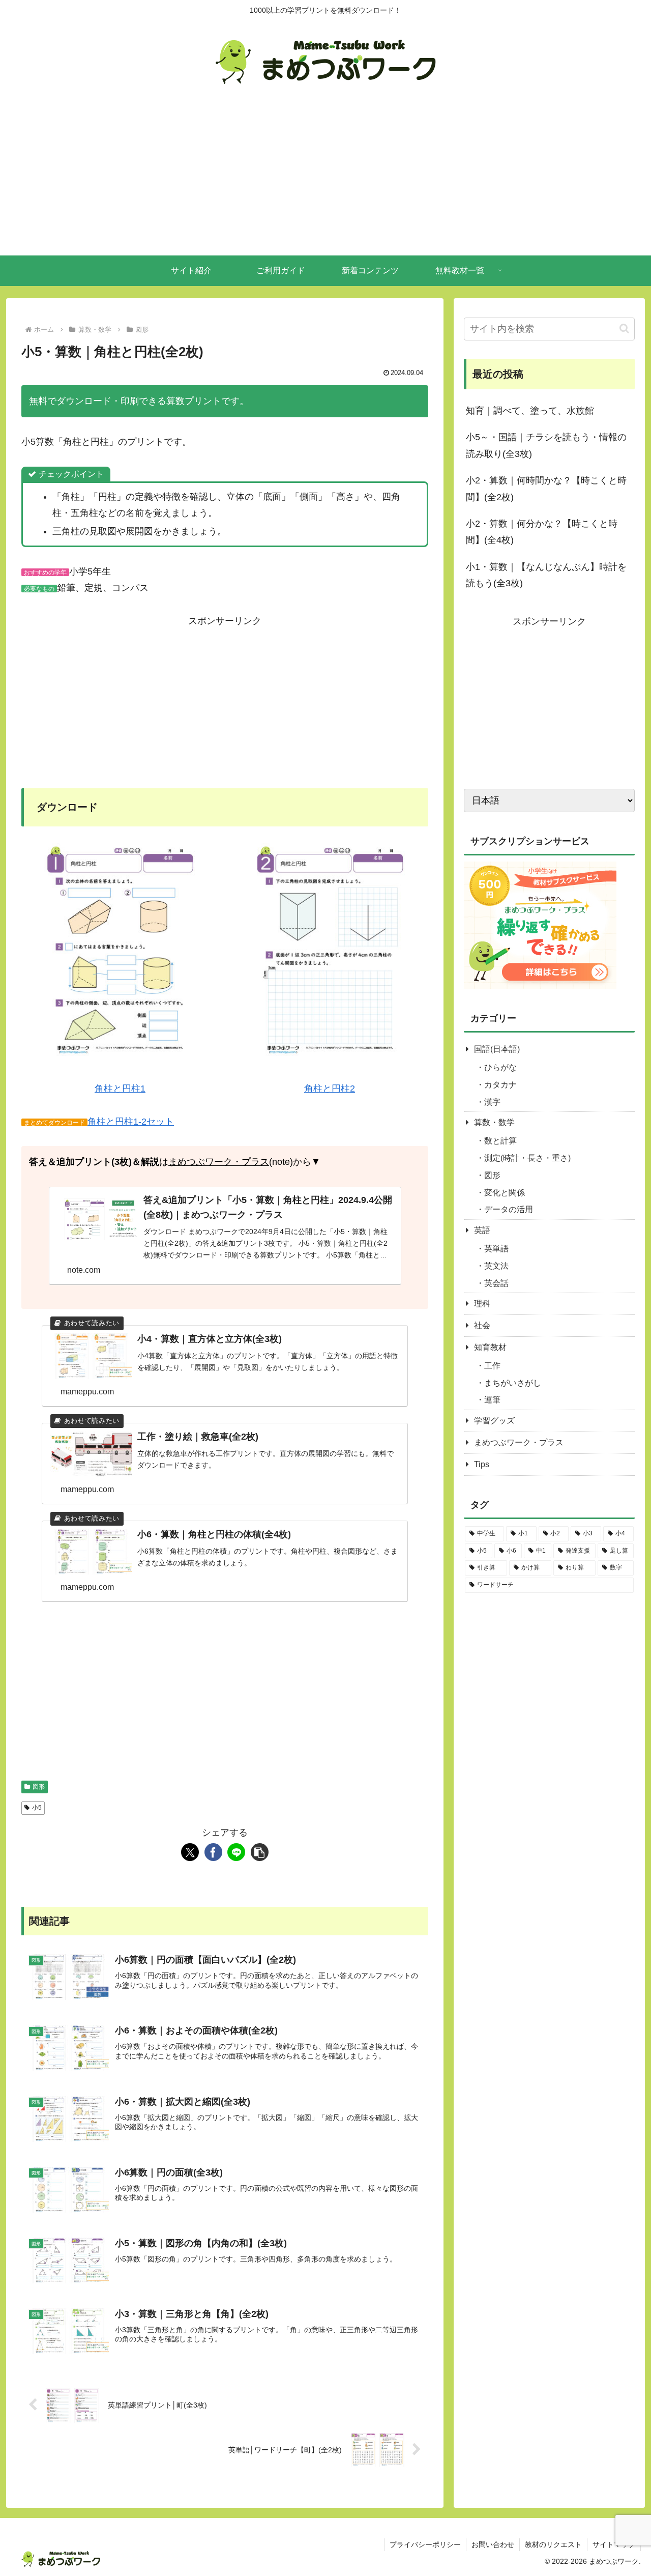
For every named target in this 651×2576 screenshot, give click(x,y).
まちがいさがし (513, 1383)
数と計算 (500, 1141)
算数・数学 (494, 1122)
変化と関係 (505, 1193)
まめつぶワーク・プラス (219, 1162)
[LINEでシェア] (236, 1852)
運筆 (492, 1400)
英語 (482, 1230)
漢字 (492, 1102)
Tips (482, 1464)
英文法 (496, 1266)
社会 (482, 1325)
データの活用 (509, 1209)
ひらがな (500, 1067)
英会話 (496, 1283)
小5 (37, 1808)
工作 (492, 1366)
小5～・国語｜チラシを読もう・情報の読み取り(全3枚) (546, 445)
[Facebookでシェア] (213, 1852)
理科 (482, 1304)
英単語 (496, 1249)
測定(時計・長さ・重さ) (527, 1158)
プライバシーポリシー (425, 2544)
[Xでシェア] (190, 1852)
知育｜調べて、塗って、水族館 (530, 411)
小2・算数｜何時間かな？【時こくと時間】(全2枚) (546, 489)
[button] (260, 1852)
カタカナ (500, 1085)
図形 (39, 1787)
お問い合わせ (493, 2544)
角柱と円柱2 (330, 1089)
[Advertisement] (325, 179)
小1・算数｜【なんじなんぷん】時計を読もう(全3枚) (546, 575)
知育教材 (490, 1347)
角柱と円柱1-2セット (131, 1122)
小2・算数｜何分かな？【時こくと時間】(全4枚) (542, 532)
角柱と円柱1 (120, 1089)
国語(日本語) (497, 1049)
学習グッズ (494, 1421)
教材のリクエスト (553, 2544)
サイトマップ (614, 2544)
